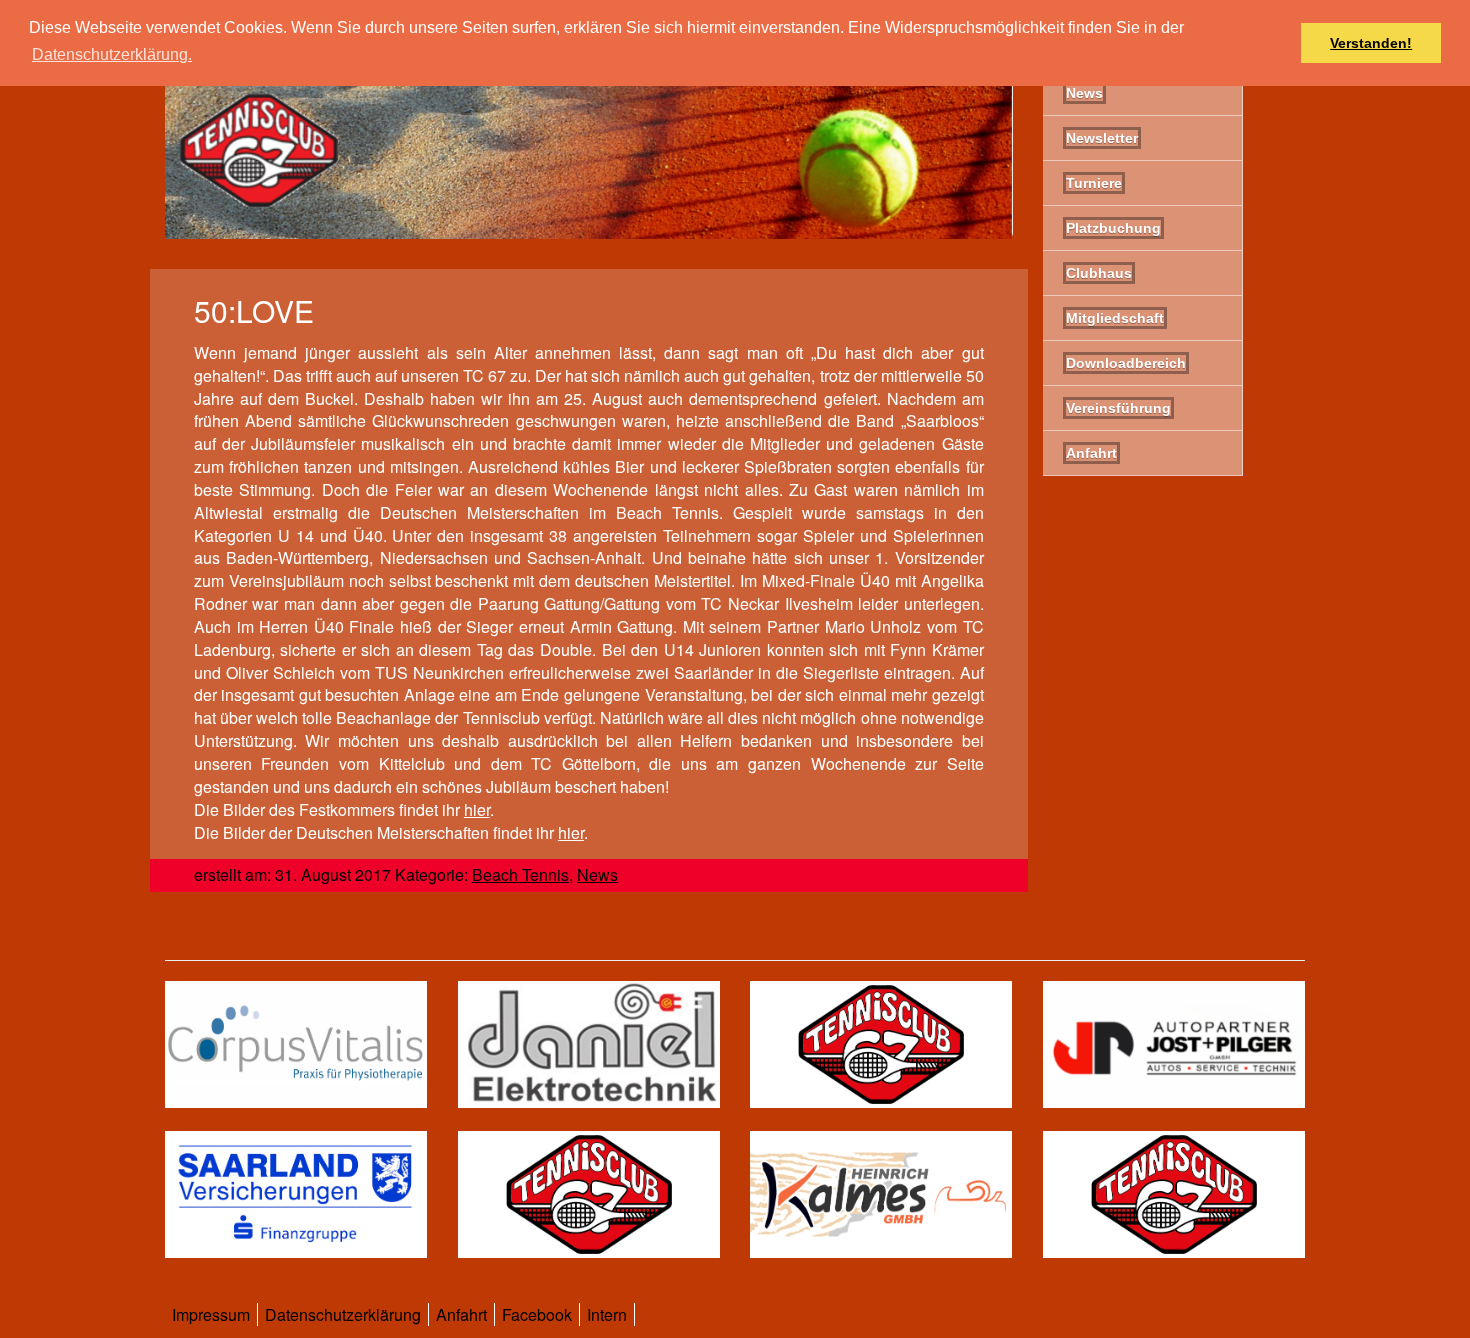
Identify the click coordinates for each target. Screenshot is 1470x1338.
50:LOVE (254, 310)
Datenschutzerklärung (343, 1314)
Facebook (537, 1314)
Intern (607, 1314)
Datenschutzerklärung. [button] (112, 54)
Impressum (211, 1314)
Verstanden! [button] (1371, 43)
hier (477, 809)
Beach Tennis (520, 874)
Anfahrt (461, 1314)
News (597, 874)
